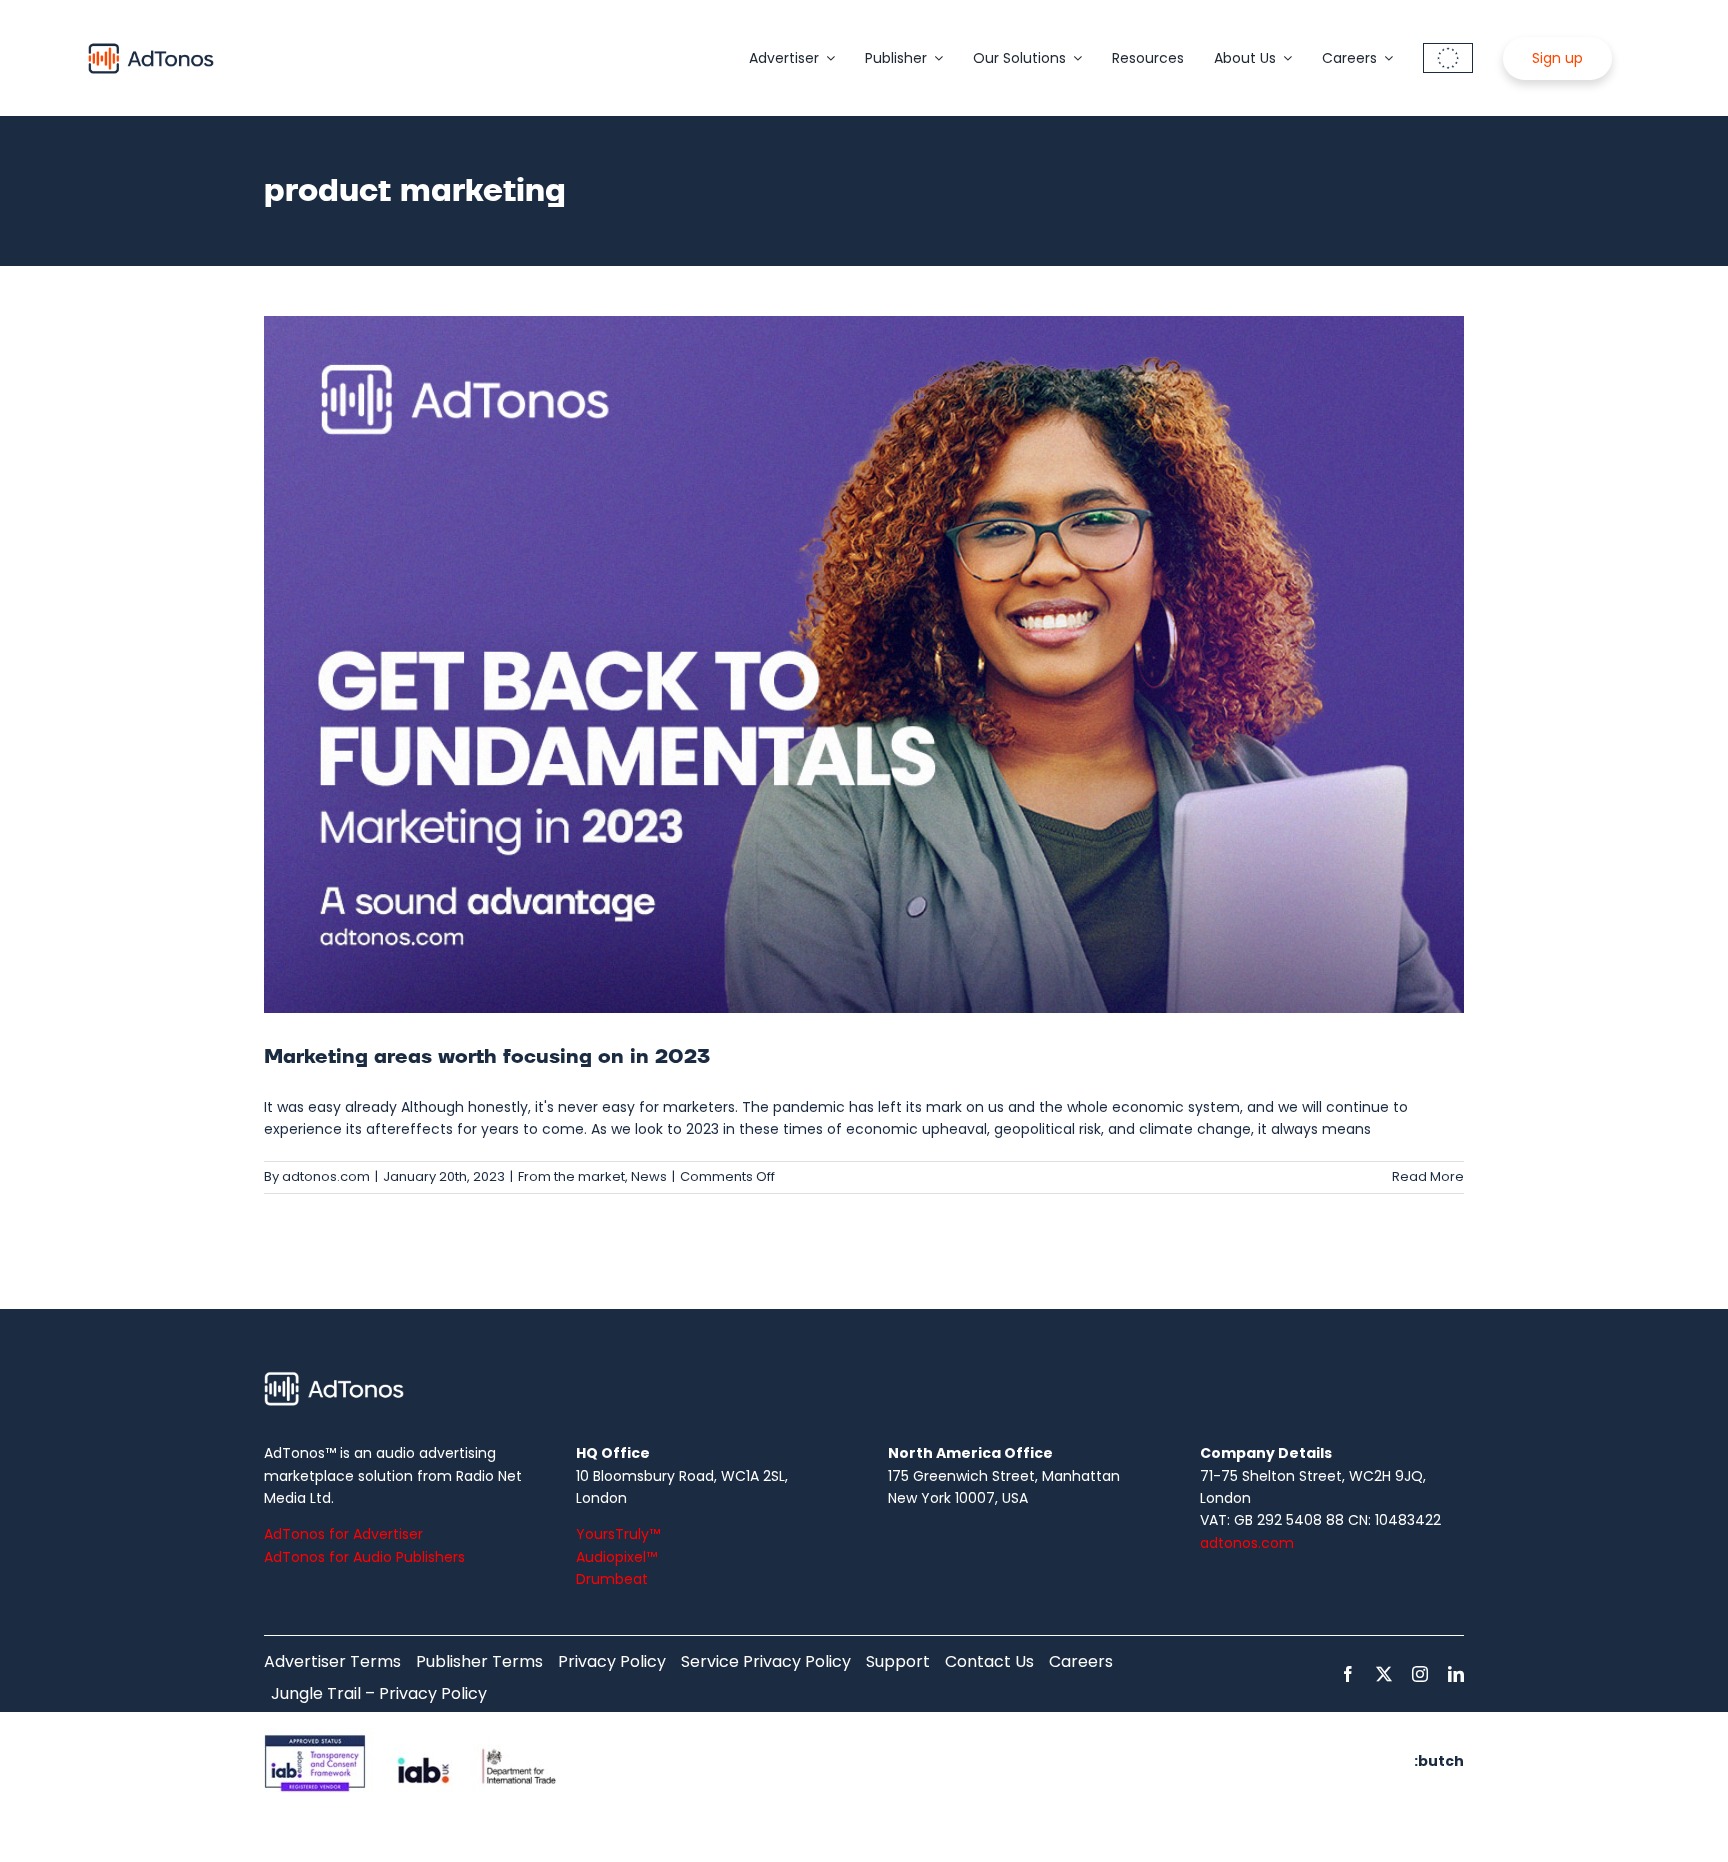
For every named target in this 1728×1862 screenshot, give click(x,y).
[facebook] (1348, 1674)
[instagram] (1420, 1674)
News (649, 1176)
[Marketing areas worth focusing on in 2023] (864, 664)
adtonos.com (326, 1176)
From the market (571, 1176)
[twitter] (1384, 1674)
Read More (1428, 1176)
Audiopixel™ (616, 1557)
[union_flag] (1448, 50)
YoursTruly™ (618, 1534)
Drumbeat (612, 1579)
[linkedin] (1456, 1674)
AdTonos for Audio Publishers (364, 1557)
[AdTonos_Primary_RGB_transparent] (151, 47)
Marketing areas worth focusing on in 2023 (487, 1057)
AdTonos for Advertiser (343, 1534)
